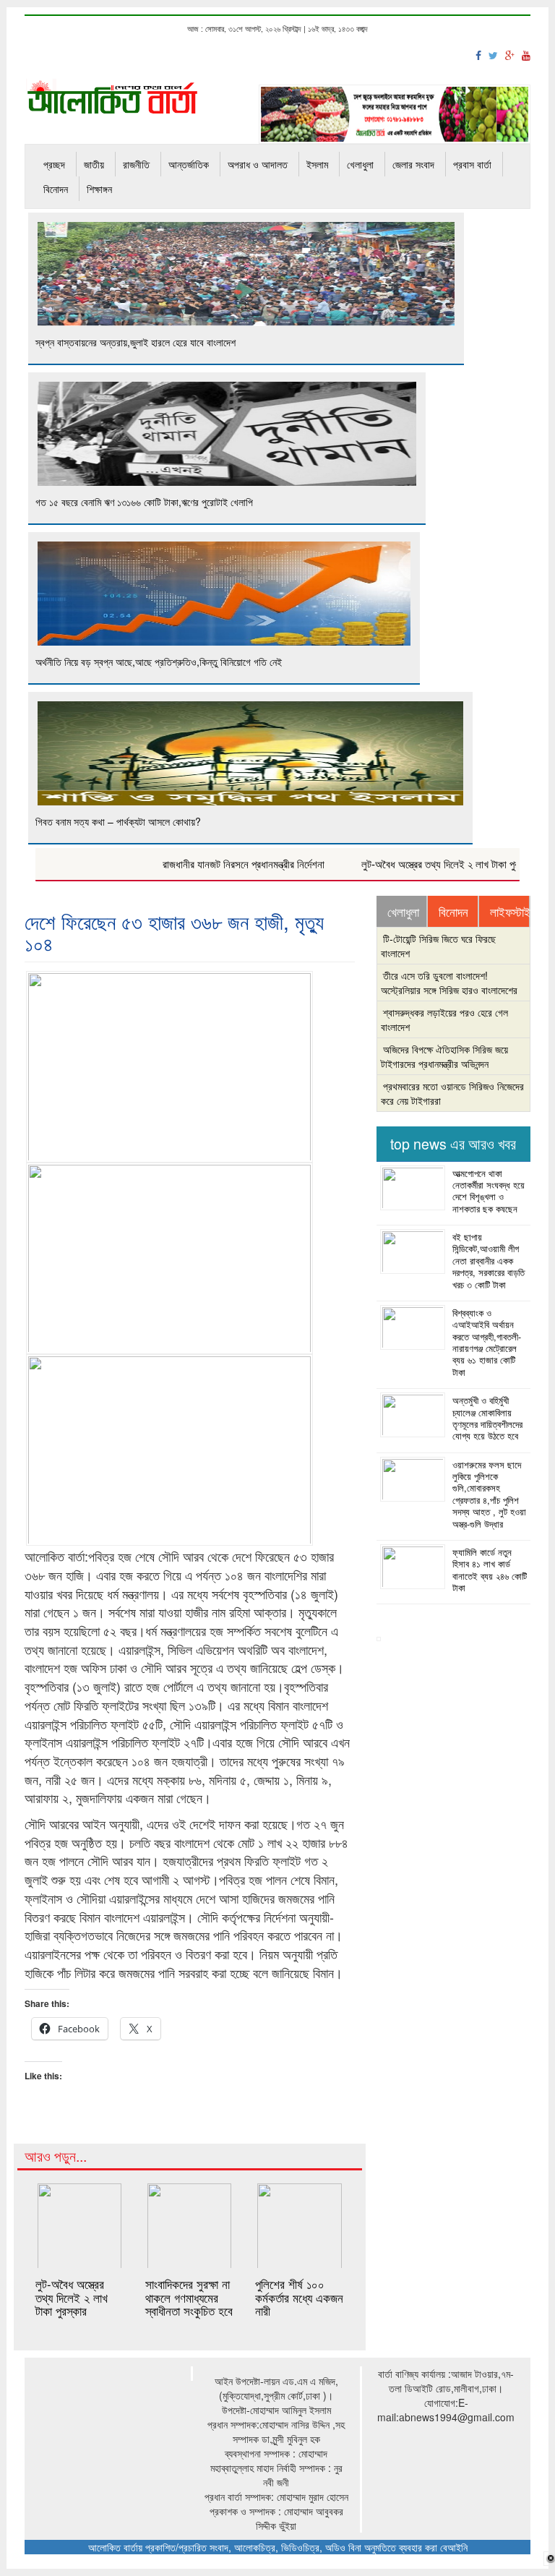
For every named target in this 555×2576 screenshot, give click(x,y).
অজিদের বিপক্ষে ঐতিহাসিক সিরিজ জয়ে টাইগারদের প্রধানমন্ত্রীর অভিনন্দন (444, 1056)
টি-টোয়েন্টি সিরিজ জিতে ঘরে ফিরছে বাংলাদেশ (438, 946)
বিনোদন (56, 189)
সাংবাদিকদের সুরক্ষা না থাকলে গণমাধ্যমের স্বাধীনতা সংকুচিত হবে (189, 2297)
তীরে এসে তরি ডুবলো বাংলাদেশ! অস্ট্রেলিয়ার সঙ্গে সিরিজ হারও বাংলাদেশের (449, 983)
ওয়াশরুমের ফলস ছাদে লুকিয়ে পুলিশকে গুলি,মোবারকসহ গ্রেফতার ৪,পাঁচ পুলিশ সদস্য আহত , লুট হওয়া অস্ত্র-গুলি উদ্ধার (489, 1494)
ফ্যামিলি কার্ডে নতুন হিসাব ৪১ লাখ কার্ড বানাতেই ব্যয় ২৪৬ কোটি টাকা (490, 1570)
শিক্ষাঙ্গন (99, 189)
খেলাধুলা (360, 164)
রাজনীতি (136, 164)
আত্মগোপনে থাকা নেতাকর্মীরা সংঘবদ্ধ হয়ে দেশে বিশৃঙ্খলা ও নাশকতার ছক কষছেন (489, 1191)
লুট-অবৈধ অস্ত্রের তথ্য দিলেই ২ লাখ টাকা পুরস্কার (417, 864)
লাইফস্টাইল (509, 912)
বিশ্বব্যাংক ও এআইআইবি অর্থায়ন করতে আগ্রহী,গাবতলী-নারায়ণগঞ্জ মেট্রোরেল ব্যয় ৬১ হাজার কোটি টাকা (487, 1343)
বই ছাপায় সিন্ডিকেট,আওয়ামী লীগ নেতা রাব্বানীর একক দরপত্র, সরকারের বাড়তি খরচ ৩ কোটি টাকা (489, 1261)
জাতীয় (94, 164)
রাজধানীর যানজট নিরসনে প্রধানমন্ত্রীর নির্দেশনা (212, 864)
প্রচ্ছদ (54, 164)
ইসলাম (317, 164)
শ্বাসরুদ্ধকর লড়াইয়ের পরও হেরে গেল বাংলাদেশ (444, 1019)
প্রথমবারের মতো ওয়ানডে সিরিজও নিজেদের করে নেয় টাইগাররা (452, 1093)
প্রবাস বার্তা (472, 164)
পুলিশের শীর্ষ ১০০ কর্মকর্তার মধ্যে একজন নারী (299, 2297)
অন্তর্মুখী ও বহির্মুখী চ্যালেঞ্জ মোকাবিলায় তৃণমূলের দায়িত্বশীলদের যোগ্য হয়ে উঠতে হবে (487, 1418)
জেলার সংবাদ (413, 164)
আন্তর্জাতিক (189, 164)
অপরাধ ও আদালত (258, 164)
